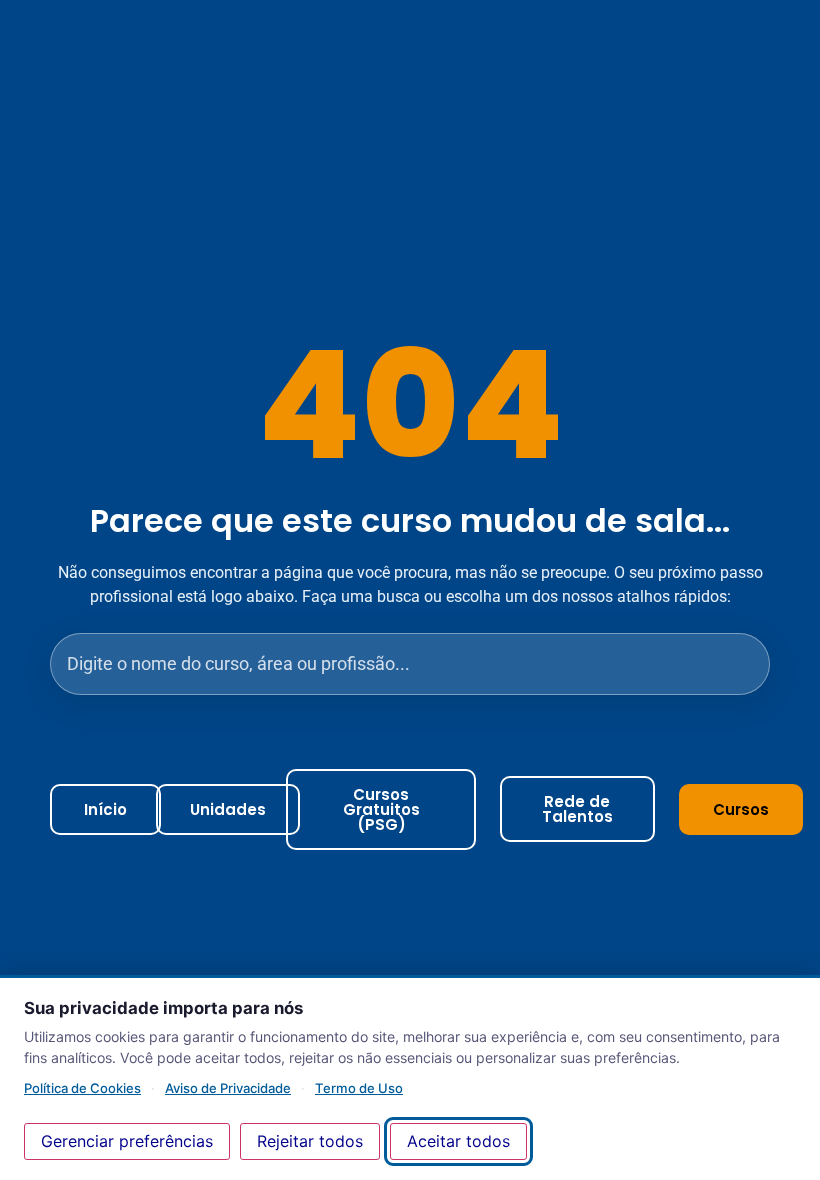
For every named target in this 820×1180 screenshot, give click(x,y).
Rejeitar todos (310, 1141)
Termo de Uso (359, 1088)
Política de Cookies (82, 1088)
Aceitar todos (458, 1141)
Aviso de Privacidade (228, 1088)
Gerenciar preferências (127, 1141)
